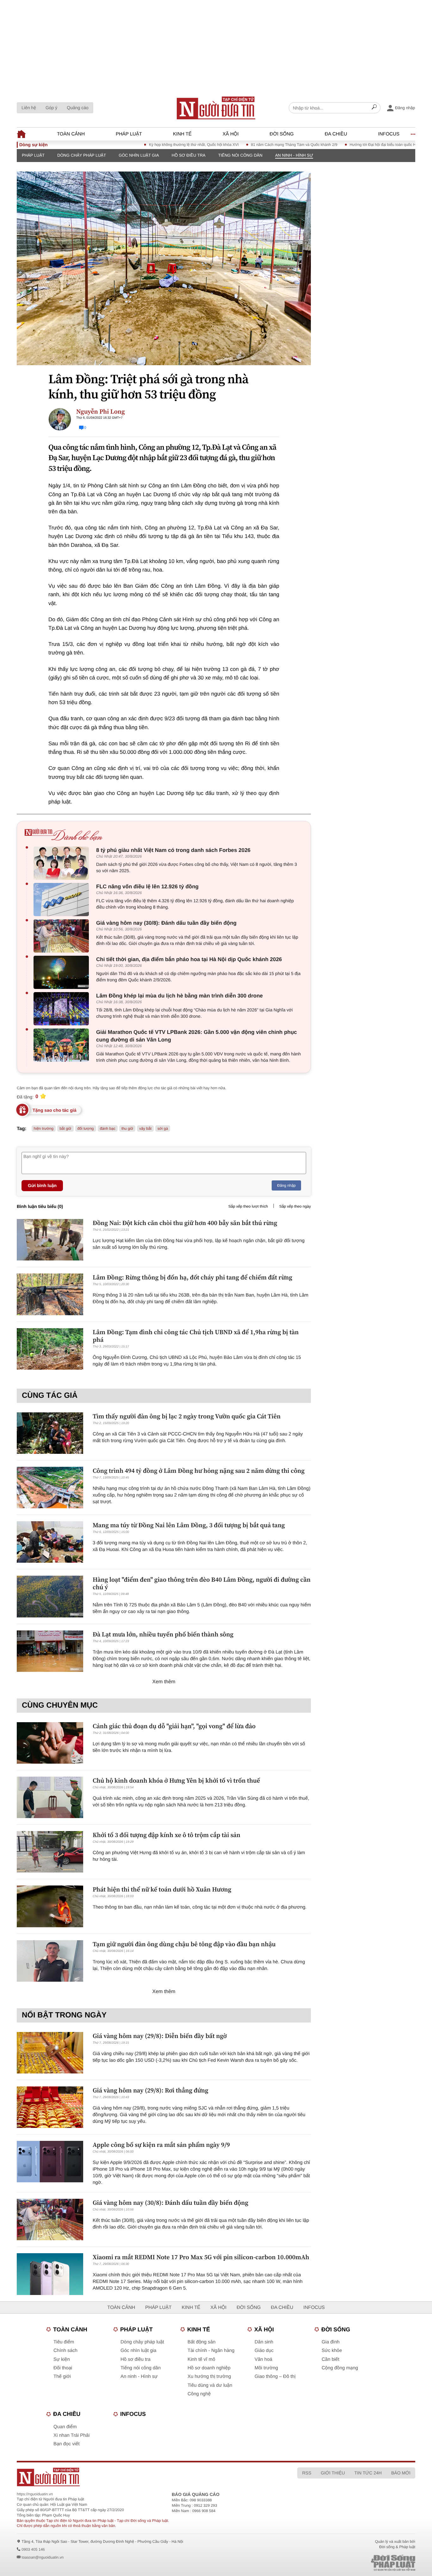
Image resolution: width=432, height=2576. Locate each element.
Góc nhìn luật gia (139, 155)
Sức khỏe (332, 2351)
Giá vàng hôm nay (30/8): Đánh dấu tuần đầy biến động (166, 923)
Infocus (389, 134)
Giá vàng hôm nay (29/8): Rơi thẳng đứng (151, 2090)
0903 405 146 (33, 2549)
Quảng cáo (78, 108)
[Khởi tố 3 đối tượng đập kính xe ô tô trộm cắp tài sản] (50, 1852)
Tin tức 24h (368, 2473)
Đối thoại (63, 2368)
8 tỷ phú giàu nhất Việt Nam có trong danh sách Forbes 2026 (173, 850)
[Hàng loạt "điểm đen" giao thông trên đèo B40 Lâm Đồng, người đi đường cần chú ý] (50, 1596)
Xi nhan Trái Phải (71, 2435)
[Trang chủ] (216, 108)
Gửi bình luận (42, 1185)
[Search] (374, 108)
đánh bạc (108, 1129)
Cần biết (330, 2359)
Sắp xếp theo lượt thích (248, 1206)
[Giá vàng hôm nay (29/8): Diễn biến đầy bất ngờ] (50, 2053)
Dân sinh (264, 2342)
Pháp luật (129, 134)
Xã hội (231, 134)
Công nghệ (199, 2394)
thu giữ (127, 1129)
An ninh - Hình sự (294, 155)
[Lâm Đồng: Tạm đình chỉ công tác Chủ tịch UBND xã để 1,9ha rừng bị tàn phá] (50, 1349)
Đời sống (282, 134)
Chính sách (65, 2351)
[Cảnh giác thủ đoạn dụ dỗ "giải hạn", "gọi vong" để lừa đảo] (50, 1743)
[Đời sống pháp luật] (349, 2563)
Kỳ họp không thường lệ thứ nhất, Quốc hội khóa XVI (156, 145)
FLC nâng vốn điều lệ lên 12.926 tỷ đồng (147, 887)
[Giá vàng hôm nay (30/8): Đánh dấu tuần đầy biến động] (63, 936)
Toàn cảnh (71, 134)
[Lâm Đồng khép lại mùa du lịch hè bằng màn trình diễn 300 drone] (63, 1009)
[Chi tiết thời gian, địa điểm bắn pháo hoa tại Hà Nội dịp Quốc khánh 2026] (63, 972)
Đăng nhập (286, 1185)
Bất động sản (201, 2342)
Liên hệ (29, 108)
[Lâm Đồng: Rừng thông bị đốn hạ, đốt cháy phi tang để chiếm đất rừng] (50, 1294)
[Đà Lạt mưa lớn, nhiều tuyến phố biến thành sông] (50, 1651)
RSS (307, 2473)
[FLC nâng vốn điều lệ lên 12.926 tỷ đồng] (63, 900)
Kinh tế (182, 134)
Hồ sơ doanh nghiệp (209, 2368)
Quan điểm (65, 2427)
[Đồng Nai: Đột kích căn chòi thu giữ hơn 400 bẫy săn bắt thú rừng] (50, 1240)
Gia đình (331, 2342)
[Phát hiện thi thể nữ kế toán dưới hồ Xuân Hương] (50, 1906)
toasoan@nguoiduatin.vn (43, 2557)
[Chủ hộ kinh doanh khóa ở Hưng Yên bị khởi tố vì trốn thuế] (50, 1797)
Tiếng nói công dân (240, 155)
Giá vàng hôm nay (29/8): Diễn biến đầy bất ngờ (160, 2036)
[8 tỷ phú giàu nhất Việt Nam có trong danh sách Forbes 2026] (63, 863)
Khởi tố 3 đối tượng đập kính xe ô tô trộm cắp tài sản (167, 1835)
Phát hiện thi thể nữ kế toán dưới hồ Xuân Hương (162, 1889)
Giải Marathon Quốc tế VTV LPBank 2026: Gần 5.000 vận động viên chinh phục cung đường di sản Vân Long (197, 1036)
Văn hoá (263, 2359)
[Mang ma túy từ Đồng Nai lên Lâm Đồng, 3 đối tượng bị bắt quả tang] (50, 1542)
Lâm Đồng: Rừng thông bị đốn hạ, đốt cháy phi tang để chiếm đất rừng (192, 1277)
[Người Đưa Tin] (133, 2477)
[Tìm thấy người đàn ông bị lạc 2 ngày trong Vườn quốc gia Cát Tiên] (50, 1433)
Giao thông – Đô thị (275, 2376)
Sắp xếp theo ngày (295, 1206)
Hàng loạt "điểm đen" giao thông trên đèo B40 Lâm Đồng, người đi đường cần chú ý (202, 1583)
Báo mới (401, 2473)
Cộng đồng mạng (340, 2368)
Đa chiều (336, 134)
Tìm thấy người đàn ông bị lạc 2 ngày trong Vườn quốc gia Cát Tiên (187, 1416)
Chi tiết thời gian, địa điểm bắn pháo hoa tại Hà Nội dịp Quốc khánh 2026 (189, 959)
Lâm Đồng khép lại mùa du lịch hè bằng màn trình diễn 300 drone (179, 996)
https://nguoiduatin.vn (35, 2494)
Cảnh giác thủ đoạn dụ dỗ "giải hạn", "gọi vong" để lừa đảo (174, 1726)
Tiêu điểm (64, 2342)
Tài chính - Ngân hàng (211, 2351)
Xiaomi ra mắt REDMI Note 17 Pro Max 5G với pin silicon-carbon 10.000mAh (201, 2257)
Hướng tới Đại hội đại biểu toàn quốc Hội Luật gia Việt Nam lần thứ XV (372, 145)
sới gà (163, 1129)
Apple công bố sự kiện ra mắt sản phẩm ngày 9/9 (161, 2145)
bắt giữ (65, 1129)
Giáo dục (264, 2351)
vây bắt (145, 1129)
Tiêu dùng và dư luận (210, 2385)
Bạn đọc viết (67, 2444)
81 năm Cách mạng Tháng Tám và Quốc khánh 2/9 (257, 145)
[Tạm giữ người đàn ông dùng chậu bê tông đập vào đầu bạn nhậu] (50, 1961)
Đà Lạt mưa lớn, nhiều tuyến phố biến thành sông (163, 1634)
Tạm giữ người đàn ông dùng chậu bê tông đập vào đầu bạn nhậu (184, 1944)
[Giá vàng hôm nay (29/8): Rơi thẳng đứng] (50, 2107)
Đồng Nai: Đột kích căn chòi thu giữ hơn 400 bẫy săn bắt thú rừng (185, 1223)
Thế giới (62, 2376)
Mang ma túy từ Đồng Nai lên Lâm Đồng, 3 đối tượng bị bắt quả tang (189, 1525)
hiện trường (44, 1129)
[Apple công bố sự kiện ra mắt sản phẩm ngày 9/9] (50, 2162)
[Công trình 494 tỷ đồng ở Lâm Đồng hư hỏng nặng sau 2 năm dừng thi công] (50, 1488)
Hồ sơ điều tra (189, 155)
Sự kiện (62, 2359)
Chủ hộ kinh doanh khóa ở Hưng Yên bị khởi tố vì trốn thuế (176, 1780)
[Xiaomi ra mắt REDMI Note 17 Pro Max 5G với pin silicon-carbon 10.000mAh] (50, 2274)
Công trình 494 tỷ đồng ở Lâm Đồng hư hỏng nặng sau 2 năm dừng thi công (199, 1471)
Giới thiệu (333, 2473)
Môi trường (266, 2368)
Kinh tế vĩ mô (201, 2359)
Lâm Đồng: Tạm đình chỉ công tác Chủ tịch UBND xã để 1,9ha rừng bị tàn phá (196, 1336)
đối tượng (86, 1129)
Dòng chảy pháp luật (82, 155)
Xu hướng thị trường (209, 2376)
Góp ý (51, 108)
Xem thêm (164, 1682)
